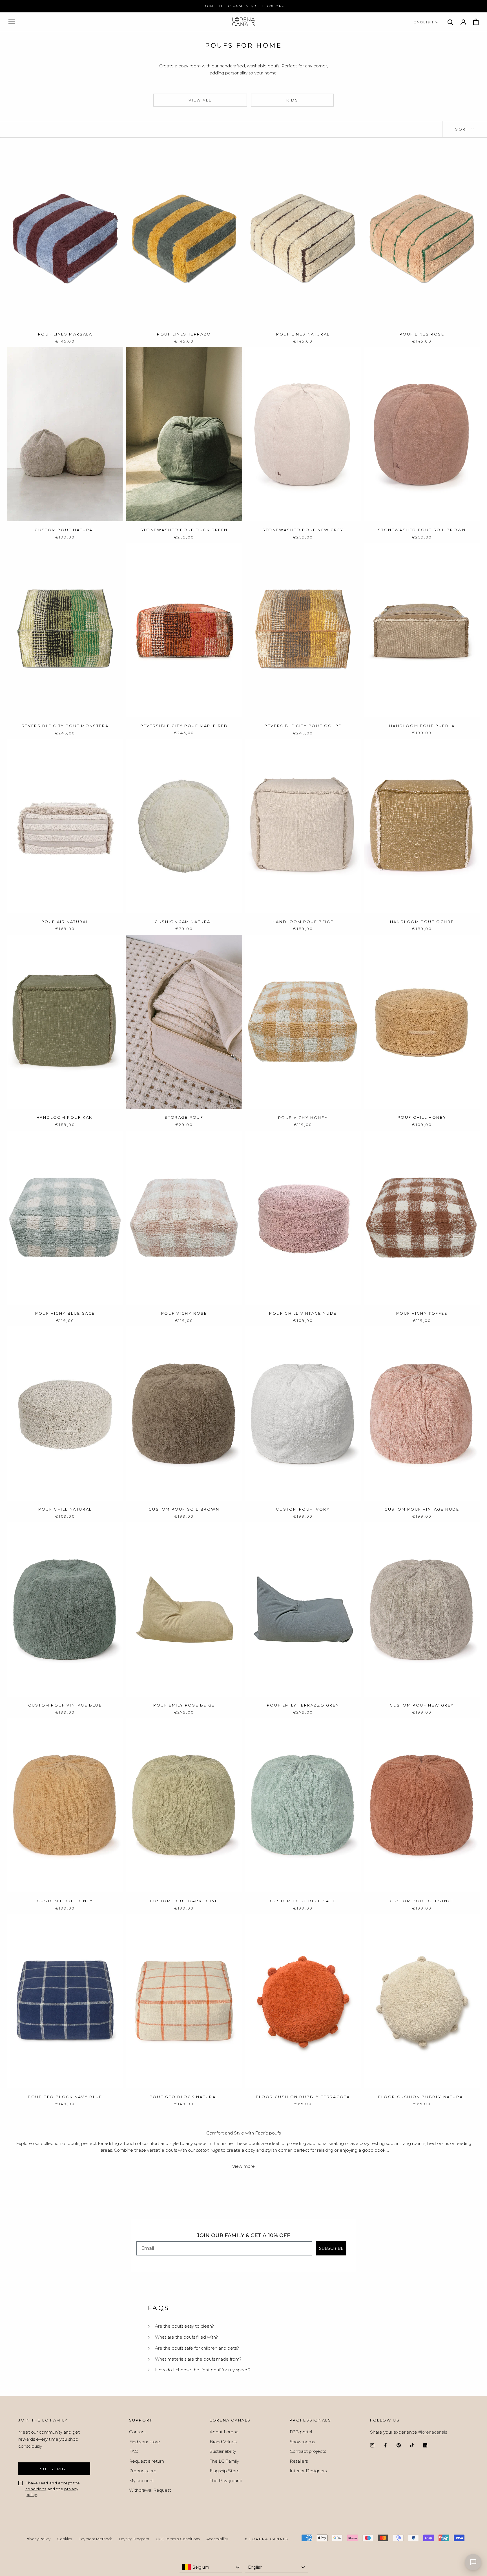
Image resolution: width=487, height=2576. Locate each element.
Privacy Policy (307, 1353)
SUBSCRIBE (300, 1334)
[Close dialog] (351, 1238)
